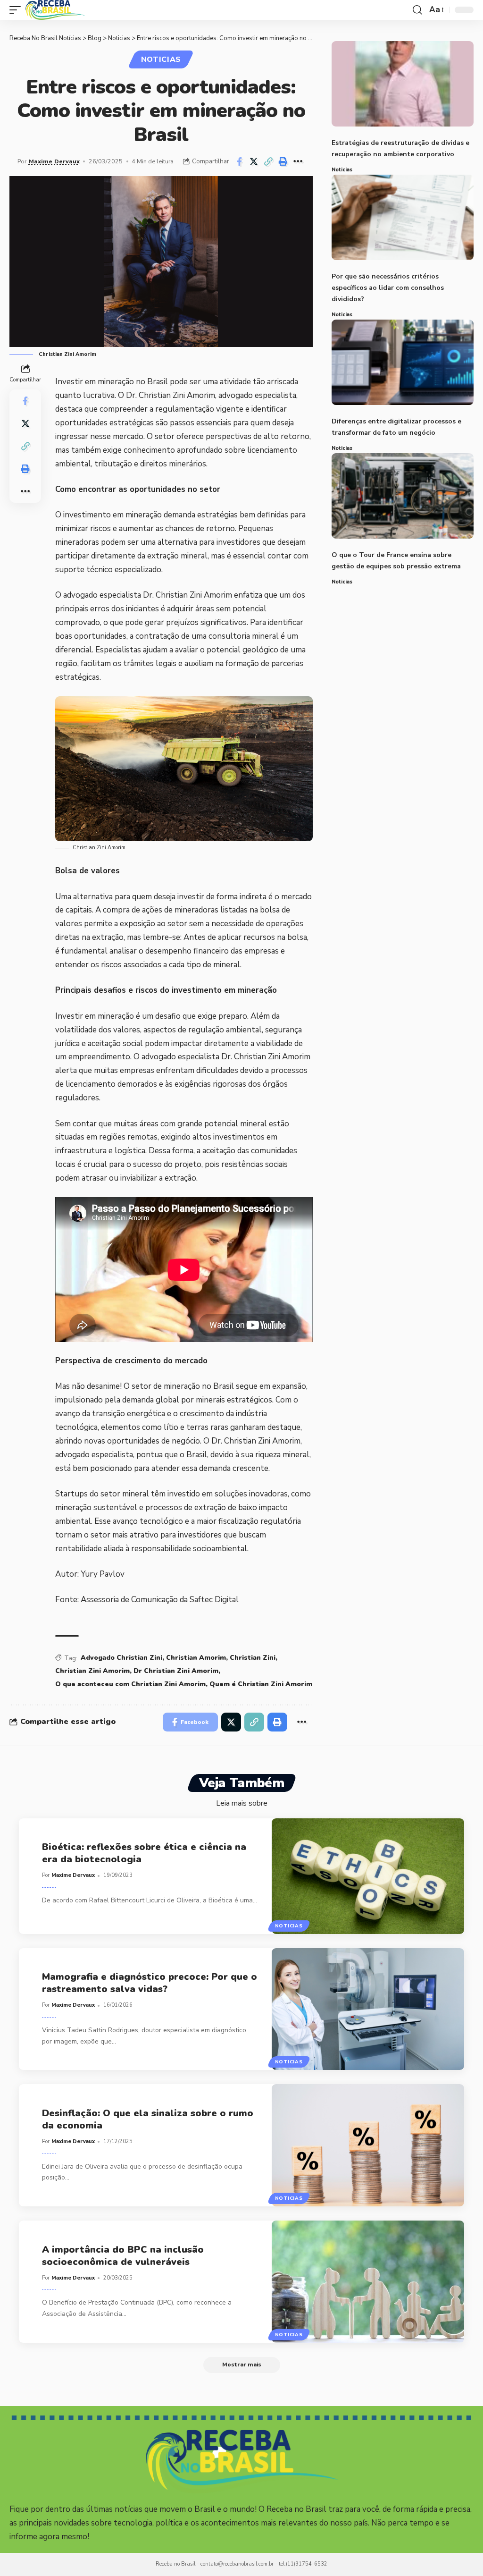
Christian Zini (253, 1658)
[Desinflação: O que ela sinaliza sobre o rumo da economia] (368, 2145)
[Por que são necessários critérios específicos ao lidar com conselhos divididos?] (403, 217)
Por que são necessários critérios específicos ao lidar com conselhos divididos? (388, 288)
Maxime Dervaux (54, 161)
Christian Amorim (196, 1658)
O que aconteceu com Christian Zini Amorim (130, 1684)
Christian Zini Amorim (92, 1671)
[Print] (283, 161)
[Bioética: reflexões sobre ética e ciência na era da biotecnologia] (368, 1876)
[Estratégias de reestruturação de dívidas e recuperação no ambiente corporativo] (403, 84)
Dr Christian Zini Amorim (176, 1671)
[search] (417, 10)
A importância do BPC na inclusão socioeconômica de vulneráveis (123, 2256)
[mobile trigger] (17, 10)
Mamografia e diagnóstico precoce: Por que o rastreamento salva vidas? (150, 1983)
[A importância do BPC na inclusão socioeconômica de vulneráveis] (368, 2282)
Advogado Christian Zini (121, 1658)
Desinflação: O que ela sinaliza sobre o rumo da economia (148, 2119)
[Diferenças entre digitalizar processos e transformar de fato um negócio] (403, 362)
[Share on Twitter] (254, 161)
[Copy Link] (268, 161)
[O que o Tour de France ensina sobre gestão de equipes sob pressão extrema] (403, 496)
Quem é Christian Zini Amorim (261, 1684)
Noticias (161, 59)
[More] (298, 161)
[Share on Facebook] (239, 161)
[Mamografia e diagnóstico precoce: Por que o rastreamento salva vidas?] (368, 2009)
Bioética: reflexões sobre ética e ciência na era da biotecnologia (144, 1853)
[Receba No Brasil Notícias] (55, 10)
